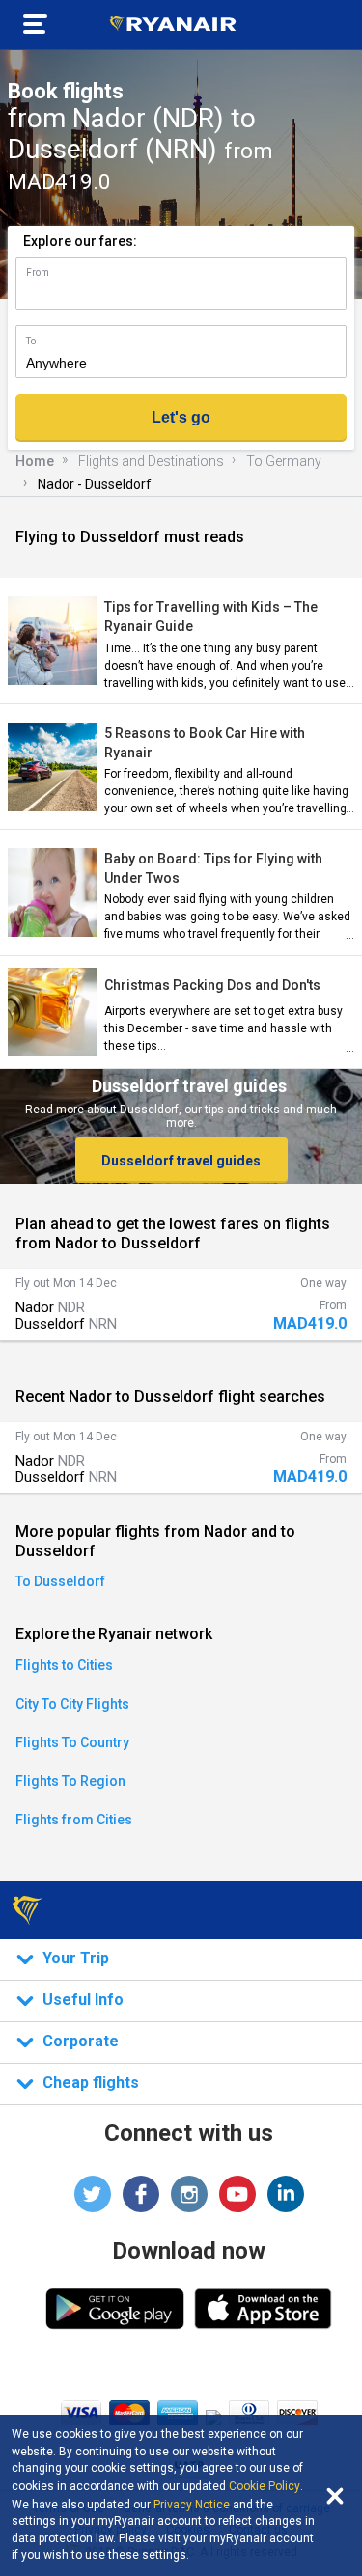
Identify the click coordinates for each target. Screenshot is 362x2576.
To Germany (284, 461)
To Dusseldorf (60, 1581)
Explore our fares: (80, 241)
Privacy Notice (192, 2505)
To (31, 341)
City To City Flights (72, 1704)
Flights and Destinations (151, 461)
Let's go (181, 417)
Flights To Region (70, 1781)
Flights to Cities (64, 1665)
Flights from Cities (74, 1820)
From (38, 273)
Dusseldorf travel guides (181, 1161)
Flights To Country (72, 1742)
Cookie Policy (265, 2486)
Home (35, 461)
